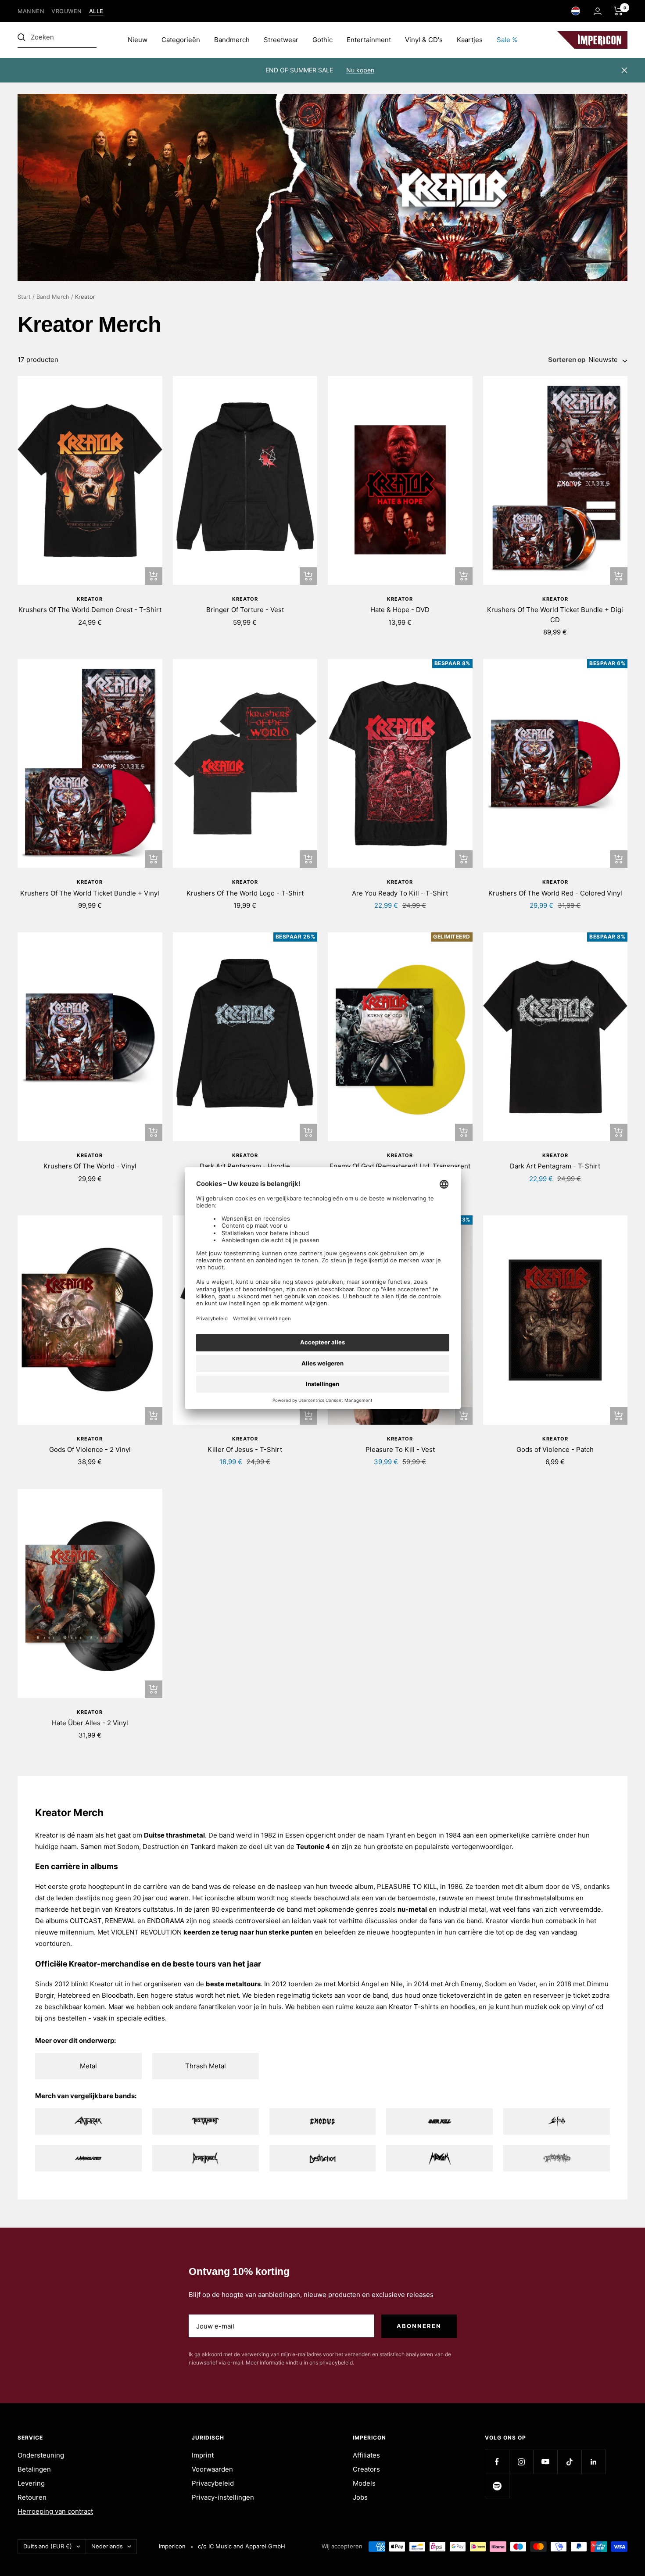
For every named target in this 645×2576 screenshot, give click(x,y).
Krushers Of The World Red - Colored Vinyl (555, 893)
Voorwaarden (212, 2469)
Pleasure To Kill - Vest (400, 1449)
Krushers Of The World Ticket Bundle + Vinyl (90, 893)
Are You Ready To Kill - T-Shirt (400, 893)
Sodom (128, 1847)
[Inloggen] (598, 11)
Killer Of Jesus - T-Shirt (245, 1449)
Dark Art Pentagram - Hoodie (245, 1166)
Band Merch (53, 297)
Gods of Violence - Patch (555, 1449)
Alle (96, 11)
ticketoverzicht (462, 1995)
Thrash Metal (206, 2066)
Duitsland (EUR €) (48, 2546)
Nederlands (107, 2546)
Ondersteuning (41, 2455)
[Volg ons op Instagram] (521, 2462)
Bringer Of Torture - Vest (245, 610)
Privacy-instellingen (223, 2497)
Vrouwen (67, 11)
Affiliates (366, 2455)
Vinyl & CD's (424, 40)
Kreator (90, 599)
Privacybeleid (213, 2483)
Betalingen (34, 2469)
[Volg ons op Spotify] (497, 2486)
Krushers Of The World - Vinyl (90, 1166)
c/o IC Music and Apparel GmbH (242, 2546)
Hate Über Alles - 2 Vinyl (90, 1723)
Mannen (31, 11)
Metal (88, 2066)
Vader (527, 1984)
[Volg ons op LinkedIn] (593, 2462)
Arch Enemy (463, 1984)
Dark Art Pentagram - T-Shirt (555, 1166)
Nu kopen (360, 70)
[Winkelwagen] (618, 11)
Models (364, 2483)
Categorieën (181, 40)
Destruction (161, 1847)
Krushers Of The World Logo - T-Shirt (245, 893)
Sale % (507, 40)
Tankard (203, 1847)
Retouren (32, 2497)
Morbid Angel (358, 1984)
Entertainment (369, 40)
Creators (366, 2469)
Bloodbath (118, 1995)
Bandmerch (232, 40)
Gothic (322, 40)
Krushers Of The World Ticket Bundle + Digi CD (555, 615)
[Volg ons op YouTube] (545, 2462)
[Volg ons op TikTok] (569, 2462)
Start (24, 297)
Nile (397, 1984)
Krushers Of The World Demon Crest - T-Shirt (90, 610)
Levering (31, 2483)
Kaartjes (470, 40)
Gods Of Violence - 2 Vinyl (90, 1449)
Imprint (203, 2455)
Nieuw (138, 40)
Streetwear (281, 40)
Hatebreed (74, 1995)
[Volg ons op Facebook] (497, 2462)
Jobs (360, 2497)
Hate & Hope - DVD (400, 610)
